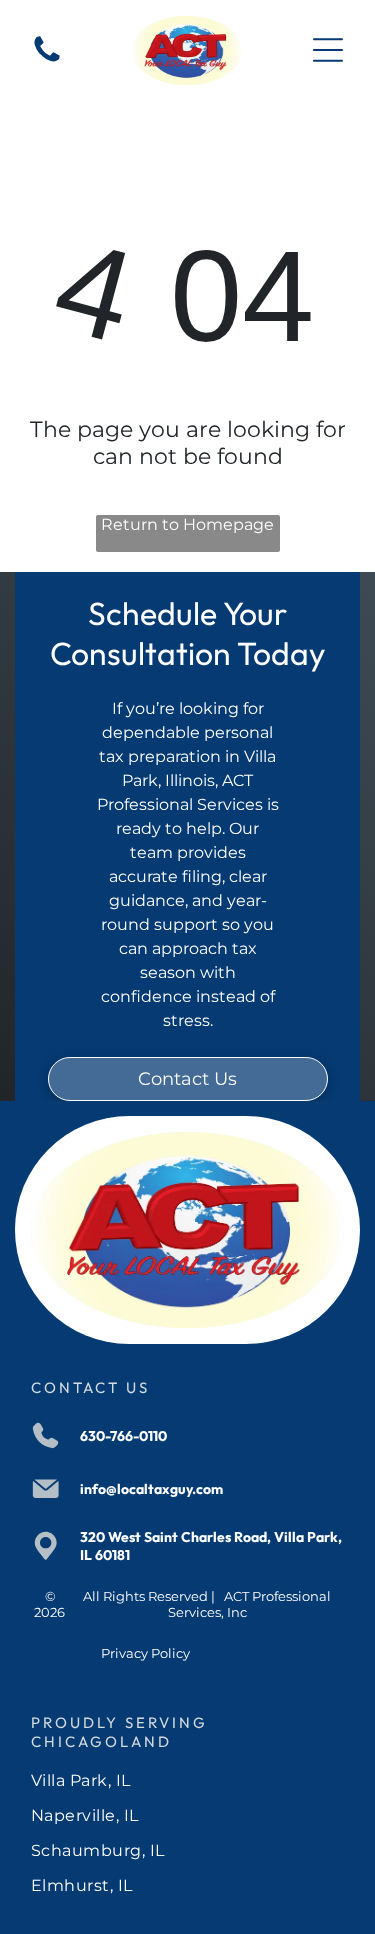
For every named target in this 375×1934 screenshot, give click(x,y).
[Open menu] (328, 50)
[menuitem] (187, 1780)
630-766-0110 (123, 1436)
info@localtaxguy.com (151, 1489)
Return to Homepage (187, 524)
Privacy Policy (145, 1653)
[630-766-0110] (47, 60)
